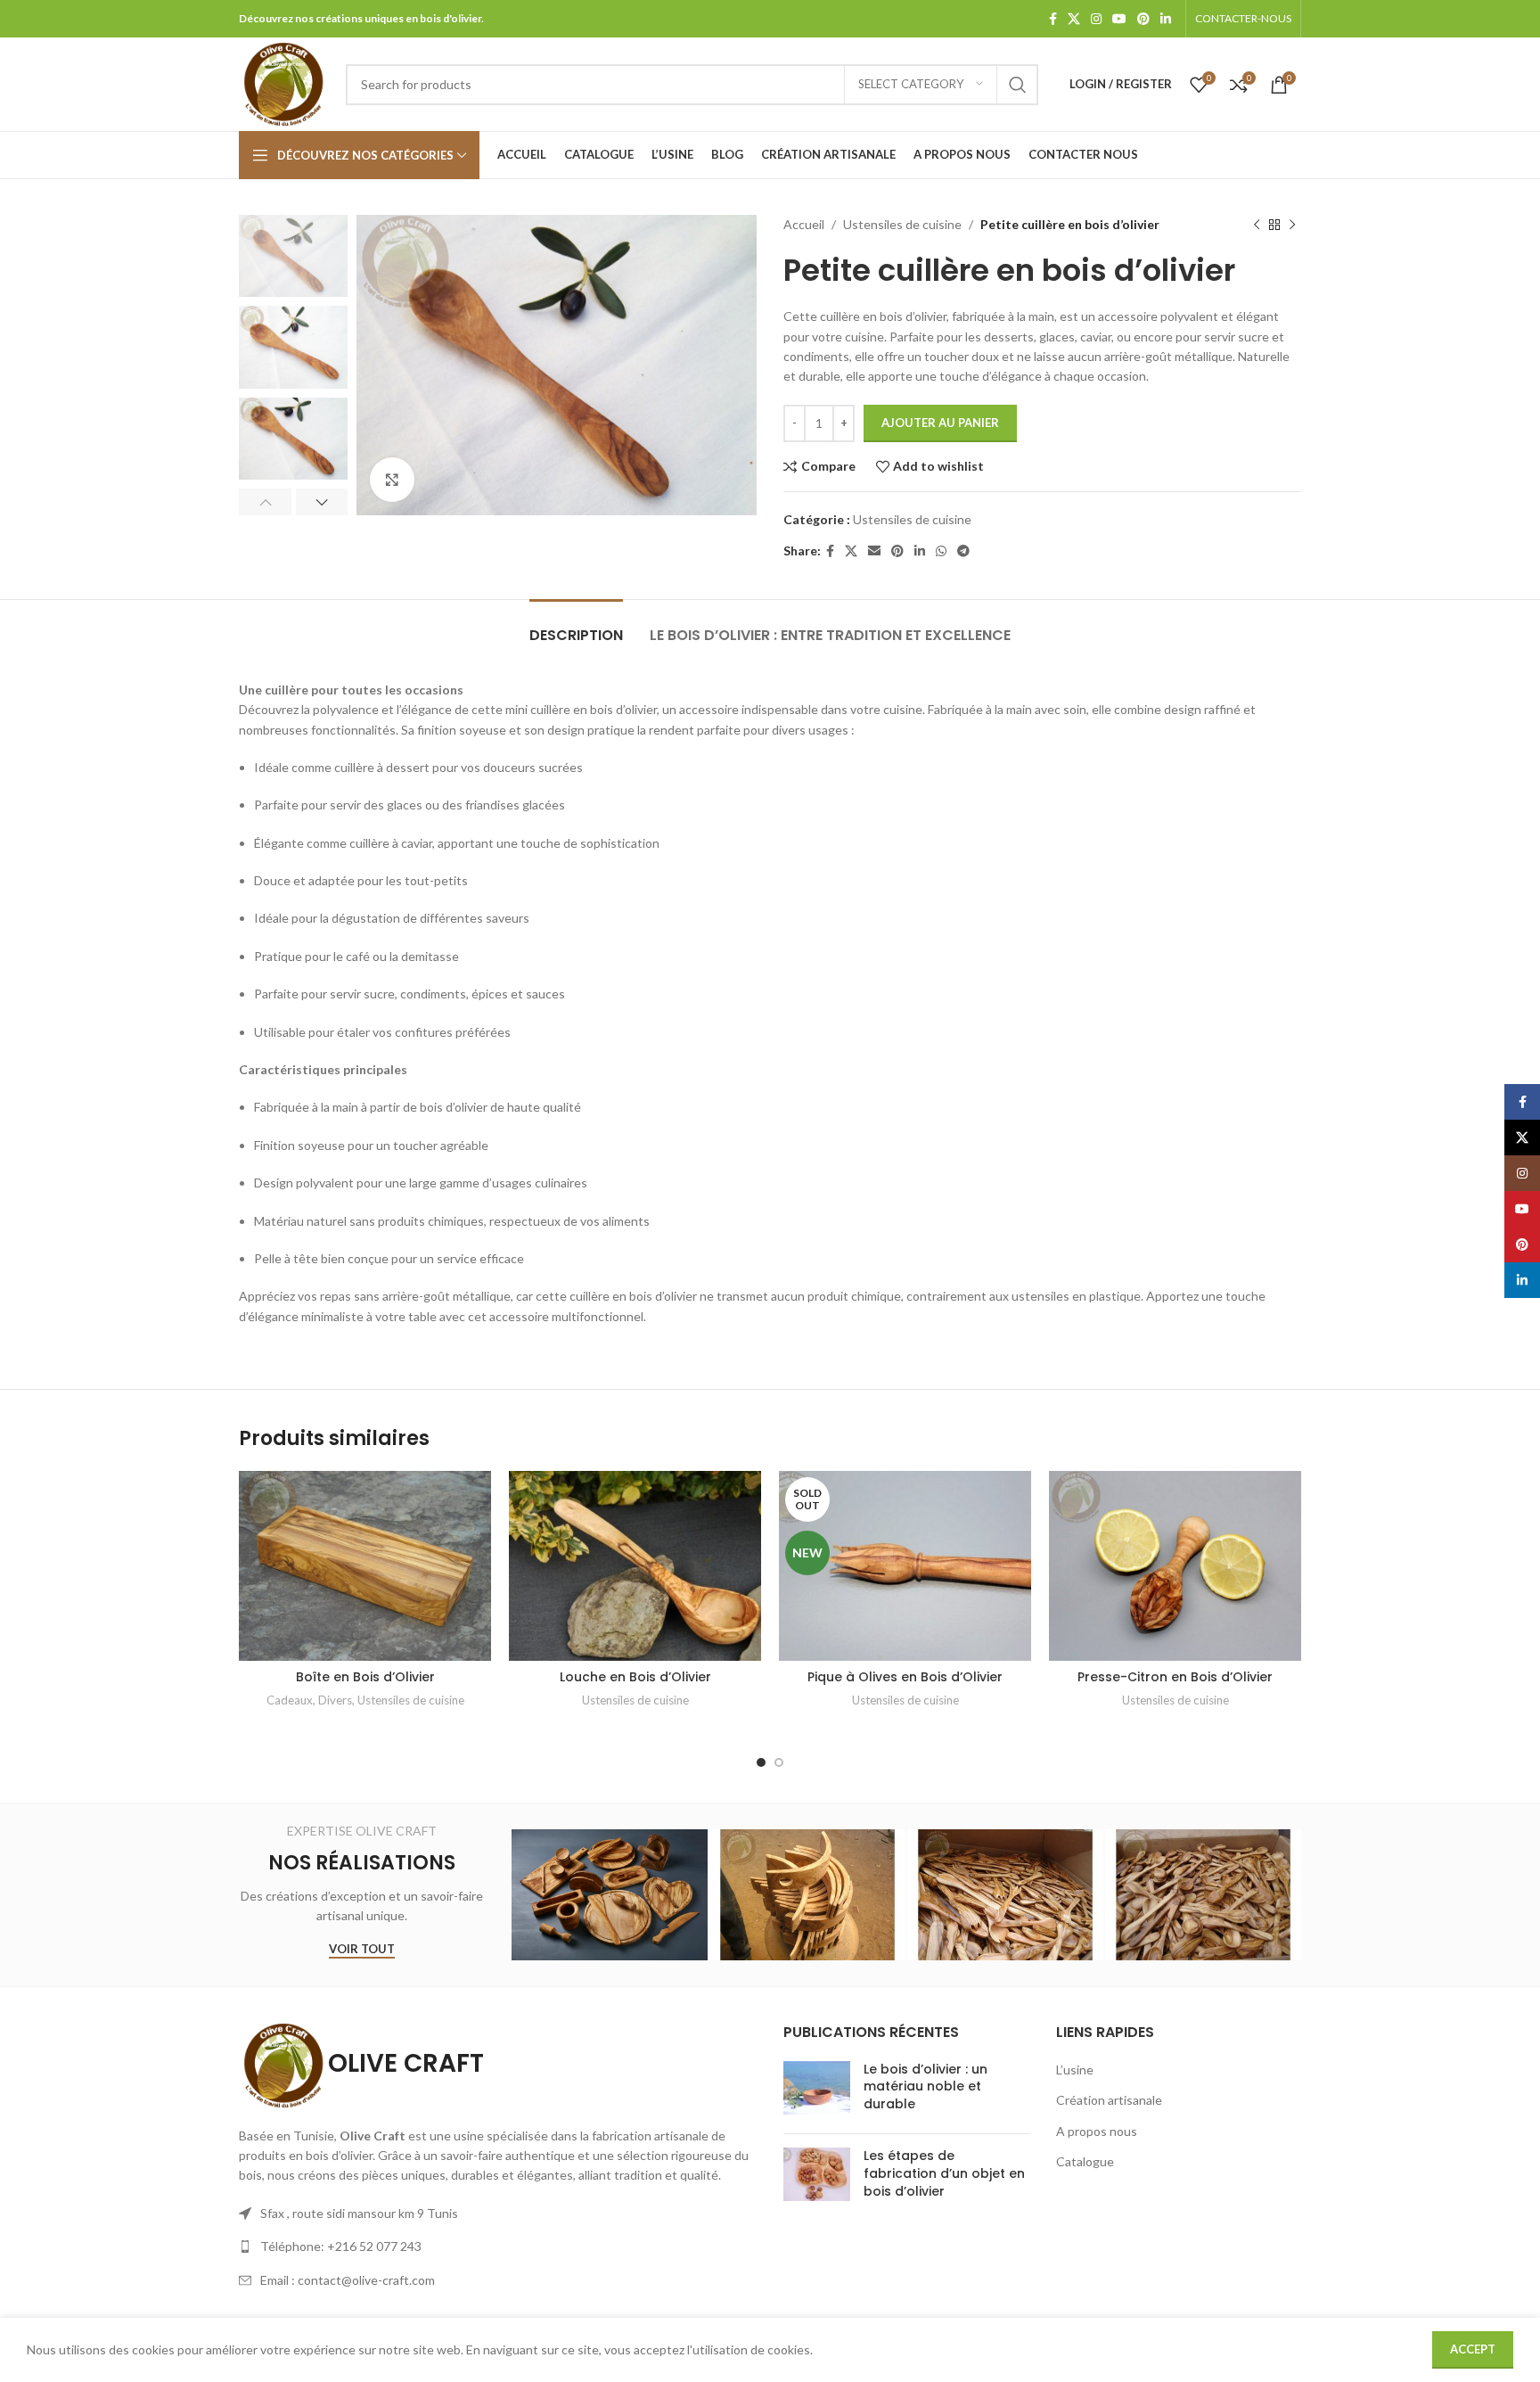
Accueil (804, 224)
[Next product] (1292, 225)
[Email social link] (874, 551)
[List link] (498, 2246)
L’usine (1075, 2070)
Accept (1473, 2349)
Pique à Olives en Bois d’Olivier (905, 1677)
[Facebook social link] (1053, 19)
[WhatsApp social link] (941, 551)
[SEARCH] (1018, 85)
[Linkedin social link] (1166, 19)
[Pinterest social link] (1143, 19)
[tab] (576, 626)
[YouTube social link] (1119, 19)
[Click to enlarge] (392, 480)
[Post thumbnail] (817, 2091)
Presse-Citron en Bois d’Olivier (1175, 1677)
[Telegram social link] (963, 551)
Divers (335, 1700)
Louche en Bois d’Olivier (635, 1677)
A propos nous (1097, 2131)
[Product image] (365, 1566)
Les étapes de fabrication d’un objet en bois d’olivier (944, 2173)
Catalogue (1085, 2161)
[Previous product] (1257, 225)
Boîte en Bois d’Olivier (365, 1677)
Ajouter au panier (940, 423)
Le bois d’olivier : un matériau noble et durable (926, 2086)
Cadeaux (290, 1700)
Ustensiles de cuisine (902, 224)
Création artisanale (1109, 2100)
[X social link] (1074, 19)
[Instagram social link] (1096, 19)
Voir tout (362, 1949)
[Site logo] (283, 82)
